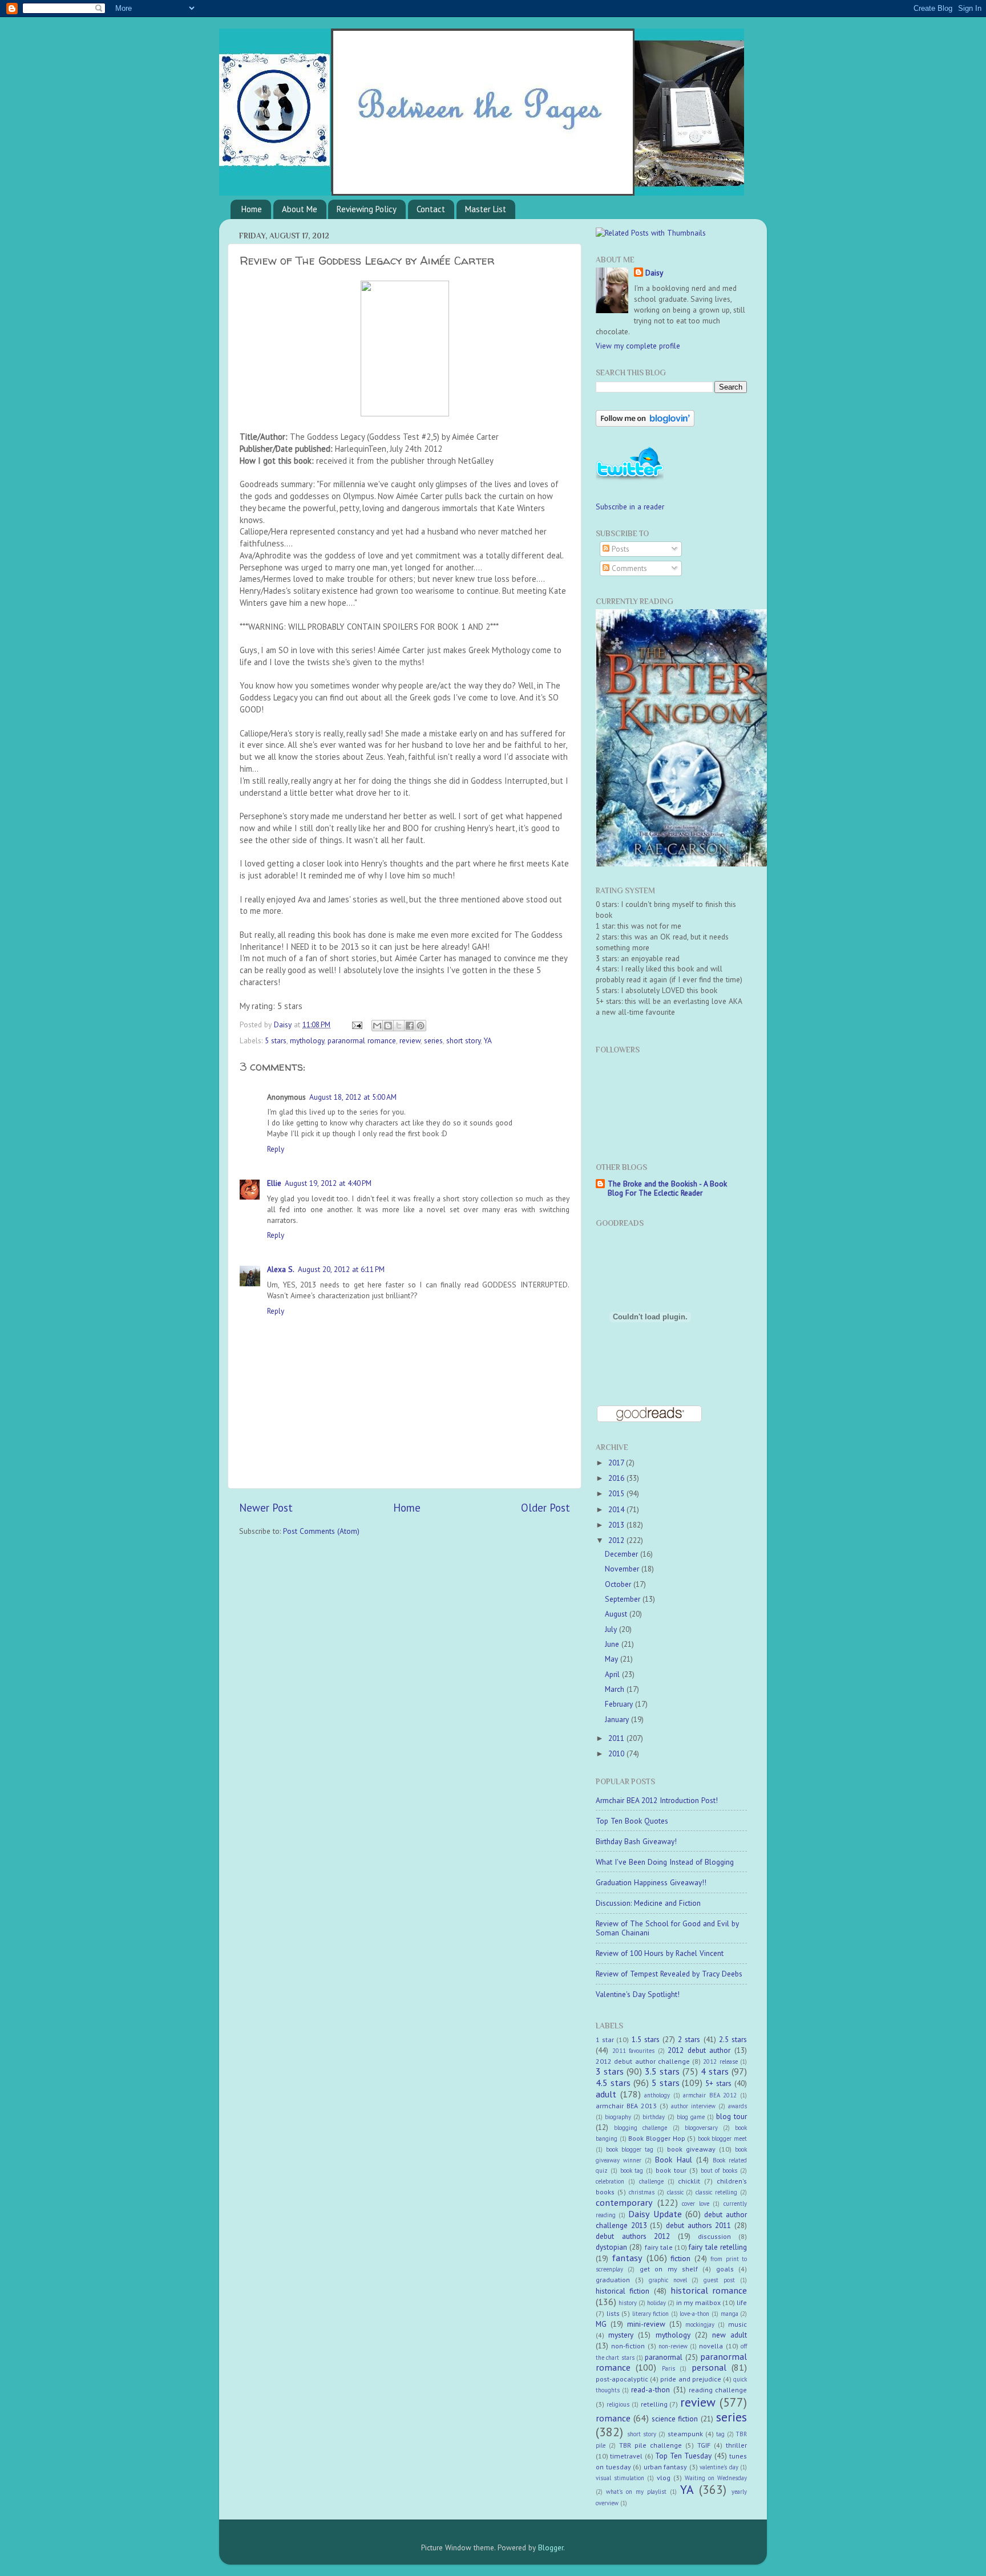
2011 (617, 1738)
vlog (664, 2478)
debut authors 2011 (698, 2225)
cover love (696, 2204)
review (410, 1040)
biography (618, 2117)
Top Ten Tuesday (684, 2456)
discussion (714, 2236)
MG (601, 2324)
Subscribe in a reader (630, 507)
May (613, 1659)
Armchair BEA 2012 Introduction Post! (657, 1800)
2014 (617, 1509)
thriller (736, 2445)
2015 (617, 1493)
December (623, 1554)
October (619, 1584)
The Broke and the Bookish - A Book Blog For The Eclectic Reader (667, 1188)
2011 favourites (634, 2051)
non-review (673, 2346)
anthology (657, 2095)
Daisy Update (655, 2214)
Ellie (274, 1183)
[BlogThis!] (388, 1026)
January (618, 1719)
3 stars (610, 2071)
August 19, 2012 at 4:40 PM (328, 1183)
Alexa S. (281, 1269)
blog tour (732, 2116)
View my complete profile (638, 346)
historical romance (709, 2290)
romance (613, 2418)
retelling (654, 2404)
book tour (671, 2170)
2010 (617, 1753)
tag (720, 2434)
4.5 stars (613, 2083)
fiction (680, 2258)
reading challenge (718, 2390)
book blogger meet (722, 2138)
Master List (486, 209)
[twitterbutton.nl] (630, 479)
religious (618, 2404)
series (433, 1040)
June (613, 1644)
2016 (617, 1478)
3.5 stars (662, 2071)
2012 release (720, 2061)
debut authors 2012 (633, 2236)
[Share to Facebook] (410, 1026)
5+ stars (718, 2083)
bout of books (719, 2170)
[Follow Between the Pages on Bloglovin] (645, 424)
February (620, 1704)
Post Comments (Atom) (321, 1531)
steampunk (685, 2434)
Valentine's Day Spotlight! (638, 1994)
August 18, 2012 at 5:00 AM (353, 1097)
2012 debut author (699, 2050)
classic (675, 2192)
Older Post (545, 1508)
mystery (621, 2335)
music (738, 2324)
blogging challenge (641, 2128)
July (612, 1629)
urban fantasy (666, 2467)
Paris (668, 2368)
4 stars (715, 2071)
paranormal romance (362, 1040)
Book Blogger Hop (656, 2138)
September (624, 1599)
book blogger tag (630, 2149)
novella (711, 2346)
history (628, 2303)
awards (738, 2106)
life (742, 2302)
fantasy (627, 2258)
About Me (300, 209)
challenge (651, 2181)
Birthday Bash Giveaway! (636, 1841)
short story (463, 1040)
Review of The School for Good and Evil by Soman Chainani (667, 1928)
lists (613, 2313)
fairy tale (659, 2247)
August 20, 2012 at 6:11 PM (341, 1269)
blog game (691, 2117)
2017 (617, 1463)
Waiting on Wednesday (716, 2478)
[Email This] (377, 1026)
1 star (605, 2040)
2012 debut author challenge (643, 2061)
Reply (276, 1149)
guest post (719, 2280)
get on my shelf (669, 2269)
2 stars (689, 2039)
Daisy (284, 1024)
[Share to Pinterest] (421, 1026)
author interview (693, 2106)
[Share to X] (399, 1026)
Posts (619, 549)
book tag (632, 2170)
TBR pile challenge (650, 2445)
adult (606, 2094)
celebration (610, 2181)
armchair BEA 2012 (710, 2095)
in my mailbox (698, 2302)
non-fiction (628, 2346)
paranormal (664, 2357)
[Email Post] (356, 1024)
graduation (613, 2280)
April (613, 1674)
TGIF (704, 2445)
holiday (656, 2303)
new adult (730, 2335)
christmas (642, 2192)
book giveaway (691, 2149)
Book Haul (673, 2160)
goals (725, 2269)
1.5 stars (646, 2039)
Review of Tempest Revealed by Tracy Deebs (669, 1974)
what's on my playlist (636, 2492)
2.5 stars (733, 2039)
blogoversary (701, 2128)
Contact (431, 209)
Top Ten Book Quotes (632, 1821)
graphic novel (668, 2280)
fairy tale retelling (718, 2247)
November (623, 1569)
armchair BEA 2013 (626, 2106)
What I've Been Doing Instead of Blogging (665, 1862)
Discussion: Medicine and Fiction (648, 1903)
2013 (617, 1525)
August (617, 1614)
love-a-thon (694, 2314)
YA (488, 1040)
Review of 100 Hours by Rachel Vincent (660, 1953)
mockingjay (700, 2324)
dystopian (611, 2247)
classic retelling (716, 2192)
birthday (654, 2117)
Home (252, 209)
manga (730, 2314)
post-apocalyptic (622, 2379)
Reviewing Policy (367, 209)
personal (709, 2367)
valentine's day (719, 2467)
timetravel (626, 2456)
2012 (617, 1540)
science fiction (675, 2419)
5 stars (276, 1040)
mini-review (646, 2324)
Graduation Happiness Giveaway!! (651, 1882)
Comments (628, 568)
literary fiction (651, 2314)
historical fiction (623, 2291)
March (616, 1689)
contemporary (624, 2202)
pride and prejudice (690, 2379)
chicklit (689, 2181)
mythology (307, 1040)
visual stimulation (620, 2478)
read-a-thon (650, 2389)
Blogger (551, 2547)
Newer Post (266, 1508)
